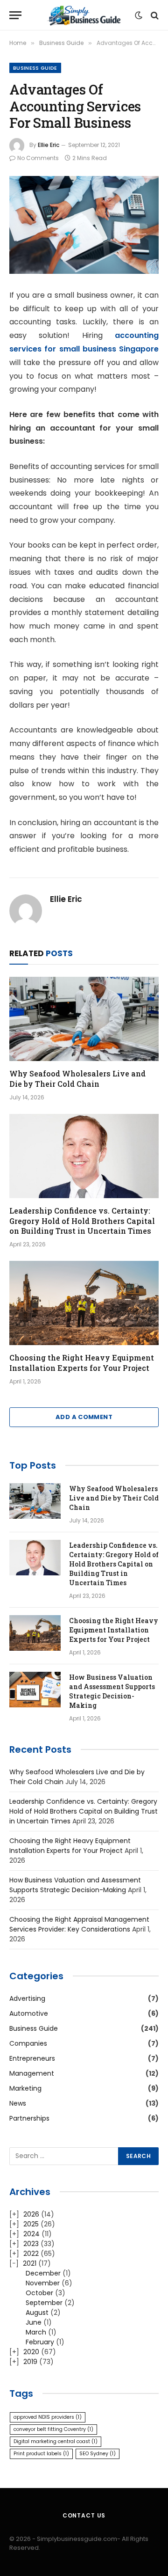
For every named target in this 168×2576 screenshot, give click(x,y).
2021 (30, 2263)
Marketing (25, 2088)
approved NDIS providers (48, 2417)
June (34, 2322)
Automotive (29, 2013)
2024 (31, 2234)
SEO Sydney (98, 2454)
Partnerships (29, 2118)
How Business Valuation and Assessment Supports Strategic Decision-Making (112, 1691)
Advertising (27, 1998)
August (37, 2313)
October (39, 2293)
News (18, 2103)
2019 (30, 2362)
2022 (31, 2254)
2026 (31, 2214)
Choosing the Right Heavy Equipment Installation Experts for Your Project (82, 1363)
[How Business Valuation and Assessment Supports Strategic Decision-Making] (35, 1690)
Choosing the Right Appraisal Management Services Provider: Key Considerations (79, 1924)
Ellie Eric (49, 145)
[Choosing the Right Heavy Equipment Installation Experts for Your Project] (84, 1303)
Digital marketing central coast (56, 2441)
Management (32, 2073)
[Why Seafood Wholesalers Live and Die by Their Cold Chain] (84, 1019)
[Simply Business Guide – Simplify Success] (84, 15)
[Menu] (15, 15)
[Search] (154, 15)
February (40, 2342)
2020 (31, 2352)
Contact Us (84, 2515)
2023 (31, 2244)
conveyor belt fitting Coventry (53, 2429)
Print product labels (41, 2454)
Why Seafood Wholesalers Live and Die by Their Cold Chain (77, 1079)
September (44, 2303)
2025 (31, 2224)
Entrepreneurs (32, 2058)
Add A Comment (84, 1417)
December (43, 2273)
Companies (28, 2043)
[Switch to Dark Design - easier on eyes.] (139, 15)
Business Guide (35, 68)
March (36, 2332)
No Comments (38, 158)
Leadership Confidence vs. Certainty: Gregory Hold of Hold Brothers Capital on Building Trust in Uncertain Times (82, 1221)
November (43, 2283)
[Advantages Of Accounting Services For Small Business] (84, 225)
